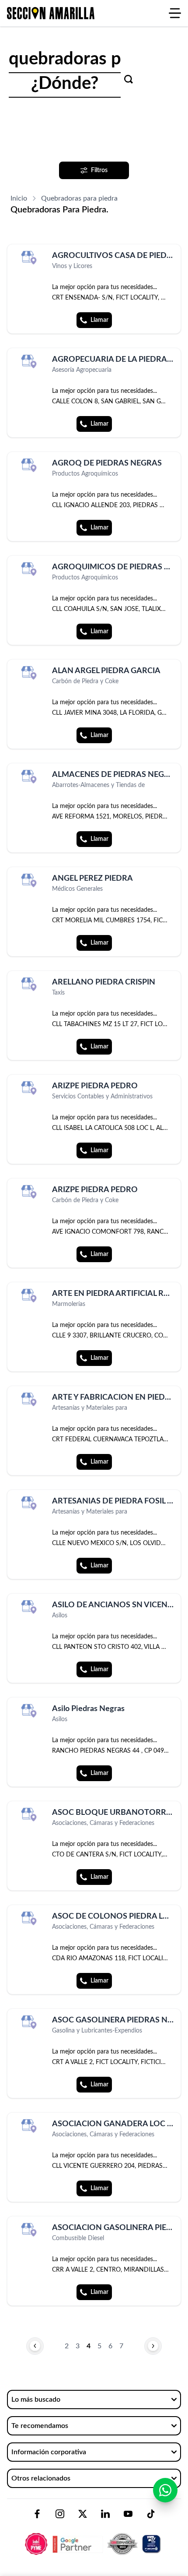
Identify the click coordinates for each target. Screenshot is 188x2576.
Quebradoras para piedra (79, 198)
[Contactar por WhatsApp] (165, 2490)
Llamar (99, 320)
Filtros (99, 170)
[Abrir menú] (175, 13)
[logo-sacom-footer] (94, 2537)
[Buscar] (129, 79)
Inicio (19, 198)
